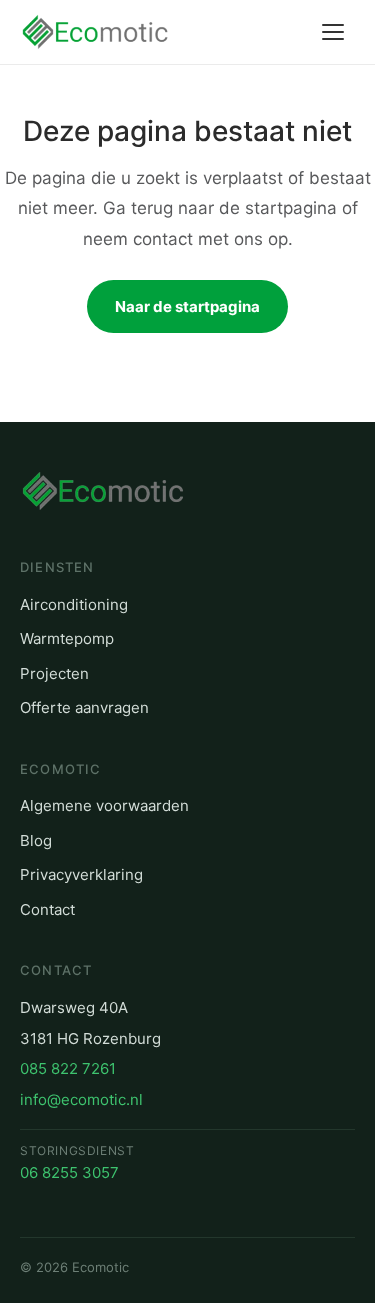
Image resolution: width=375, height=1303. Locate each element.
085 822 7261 (68, 1068)
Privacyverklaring (81, 874)
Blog (36, 840)
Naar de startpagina (187, 306)
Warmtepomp (67, 638)
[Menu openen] (333, 32)
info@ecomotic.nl (81, 1099)
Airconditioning (74, 604)
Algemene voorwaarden (104, 805)
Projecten (54, 673)
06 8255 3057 (69, 1172)
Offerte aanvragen (84, 707)
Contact (47, 909)
